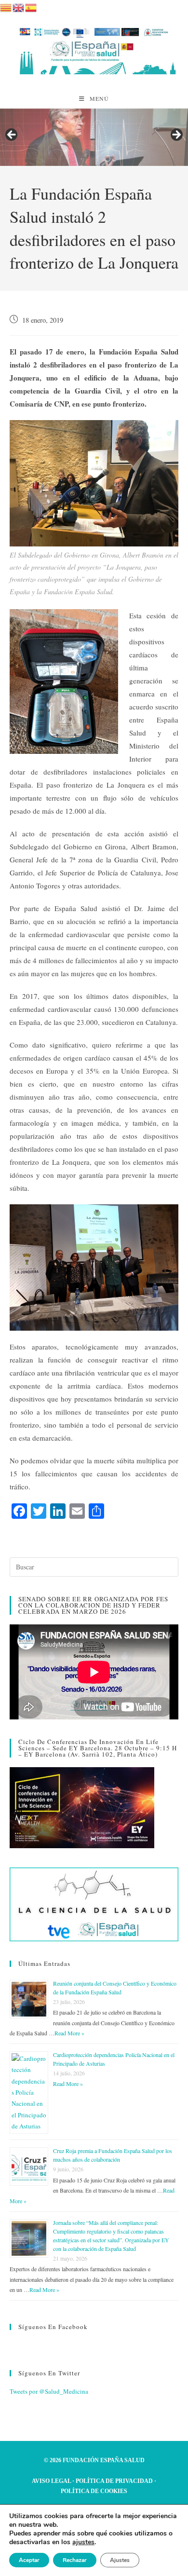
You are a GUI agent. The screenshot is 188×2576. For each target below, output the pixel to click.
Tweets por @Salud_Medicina (49, 2391)
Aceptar (29, 2560)
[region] (94, 137)
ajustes (83, 2542)
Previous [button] (12, 135)
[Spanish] (31, 6)
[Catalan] (6, 6)
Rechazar (75, 2560)
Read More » (69, 2033)
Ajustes (120, 2560)
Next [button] (176, 135)
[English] (19, 6)
